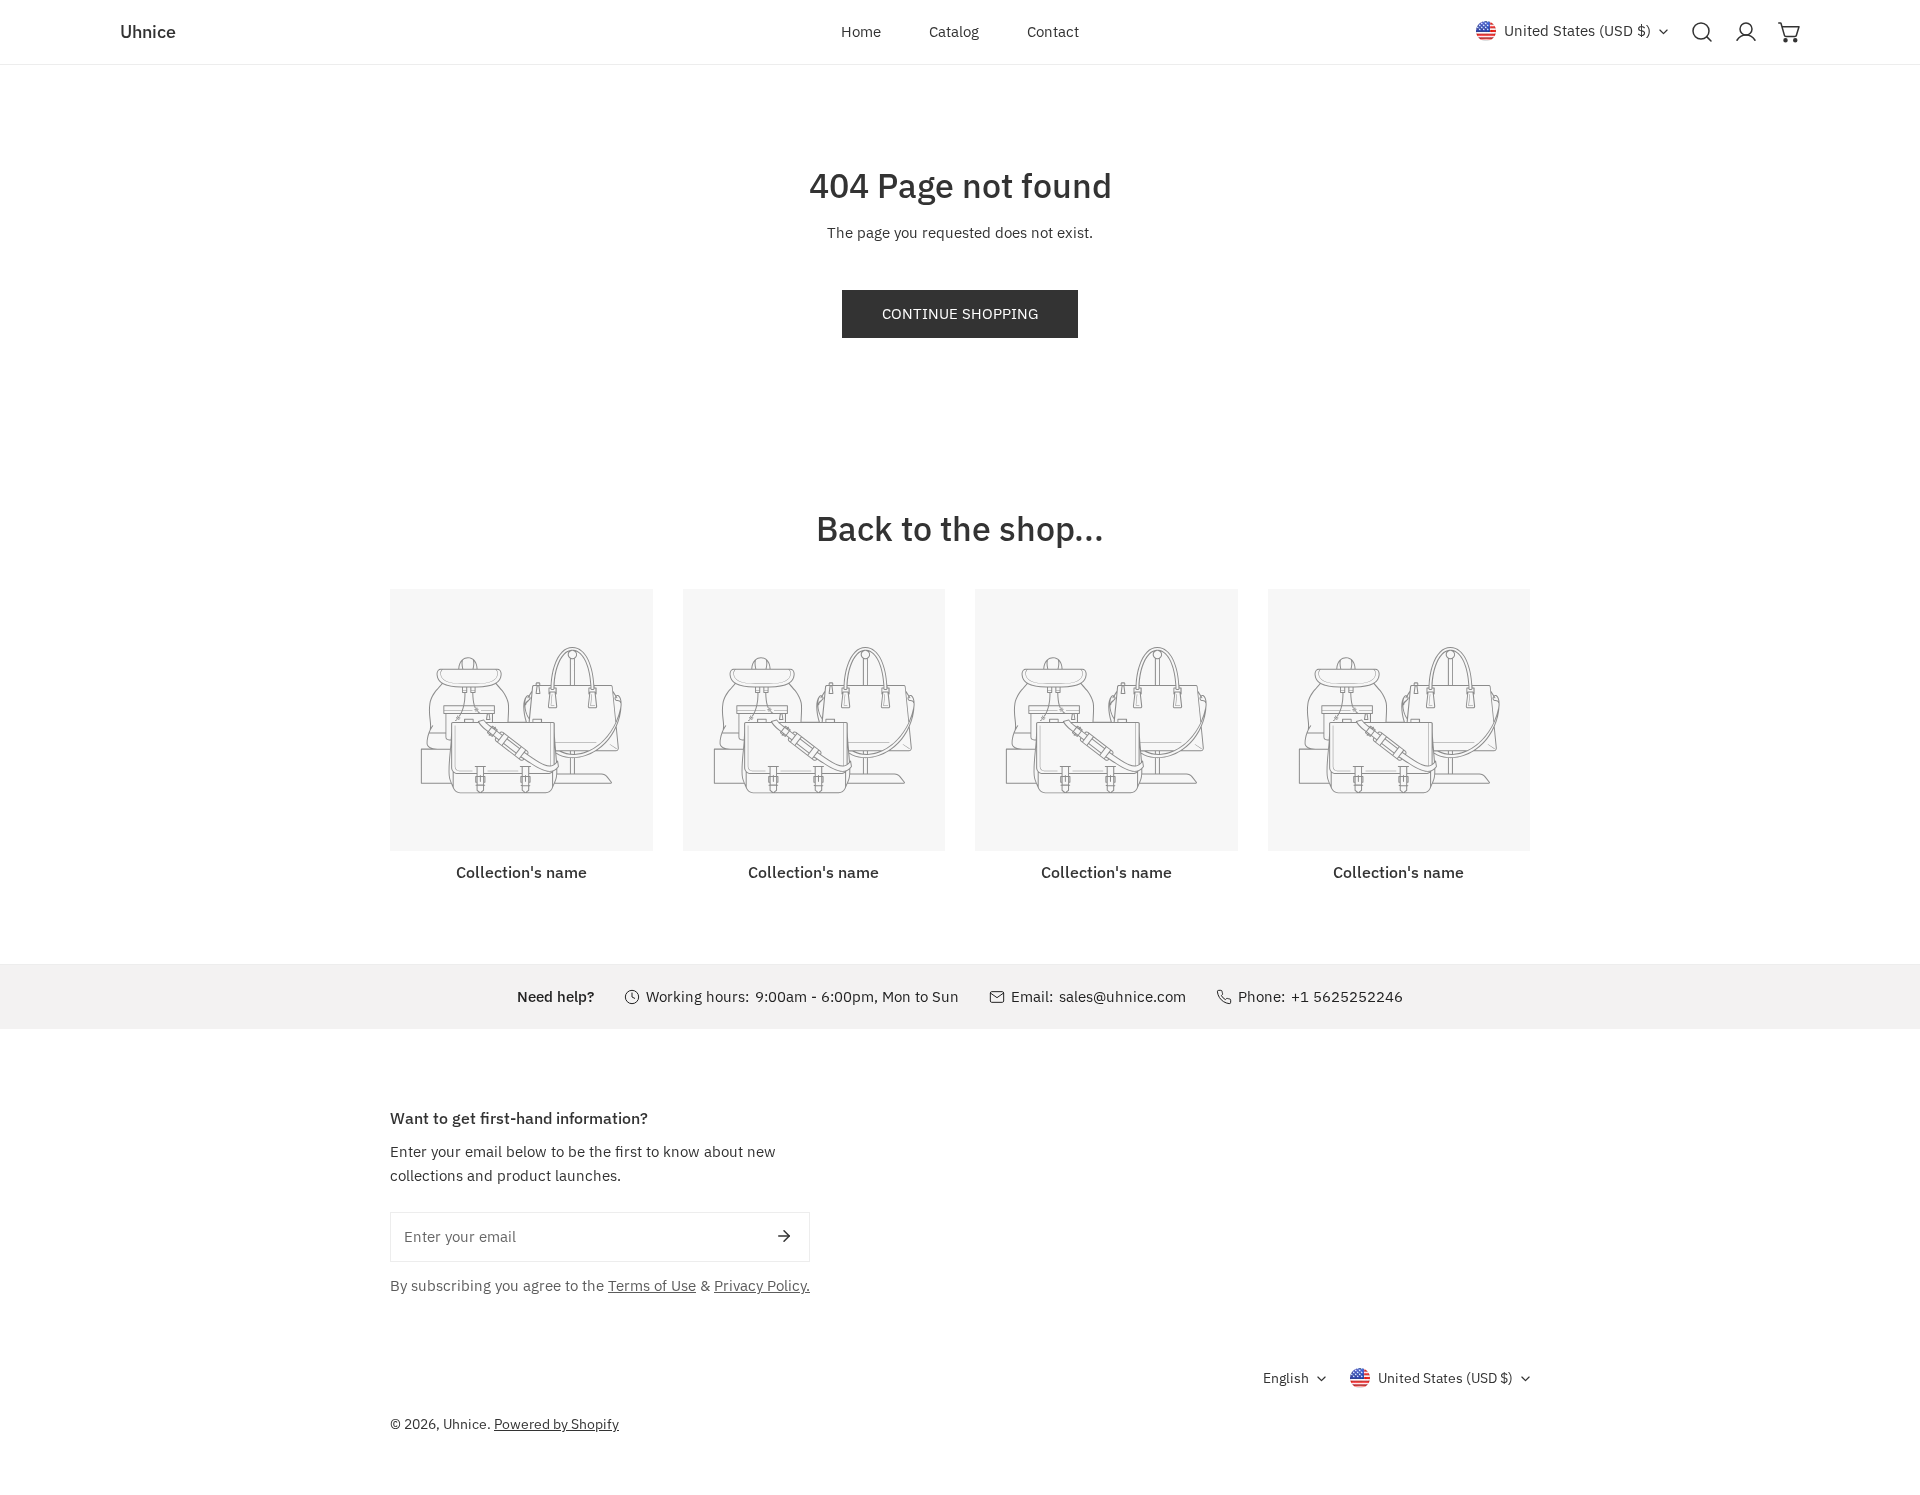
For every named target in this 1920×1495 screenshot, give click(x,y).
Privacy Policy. (762, 1285)
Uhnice (465, 1424)
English (1286, 1378)
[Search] (1702, 32)
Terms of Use (652, 1285)
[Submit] (784, 1236)
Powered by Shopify (556, 1424)
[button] (1790, 32)
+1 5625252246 (1347, 996)
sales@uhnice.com (1122, 996)
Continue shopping (960, 313)
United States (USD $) (1577, 30)
